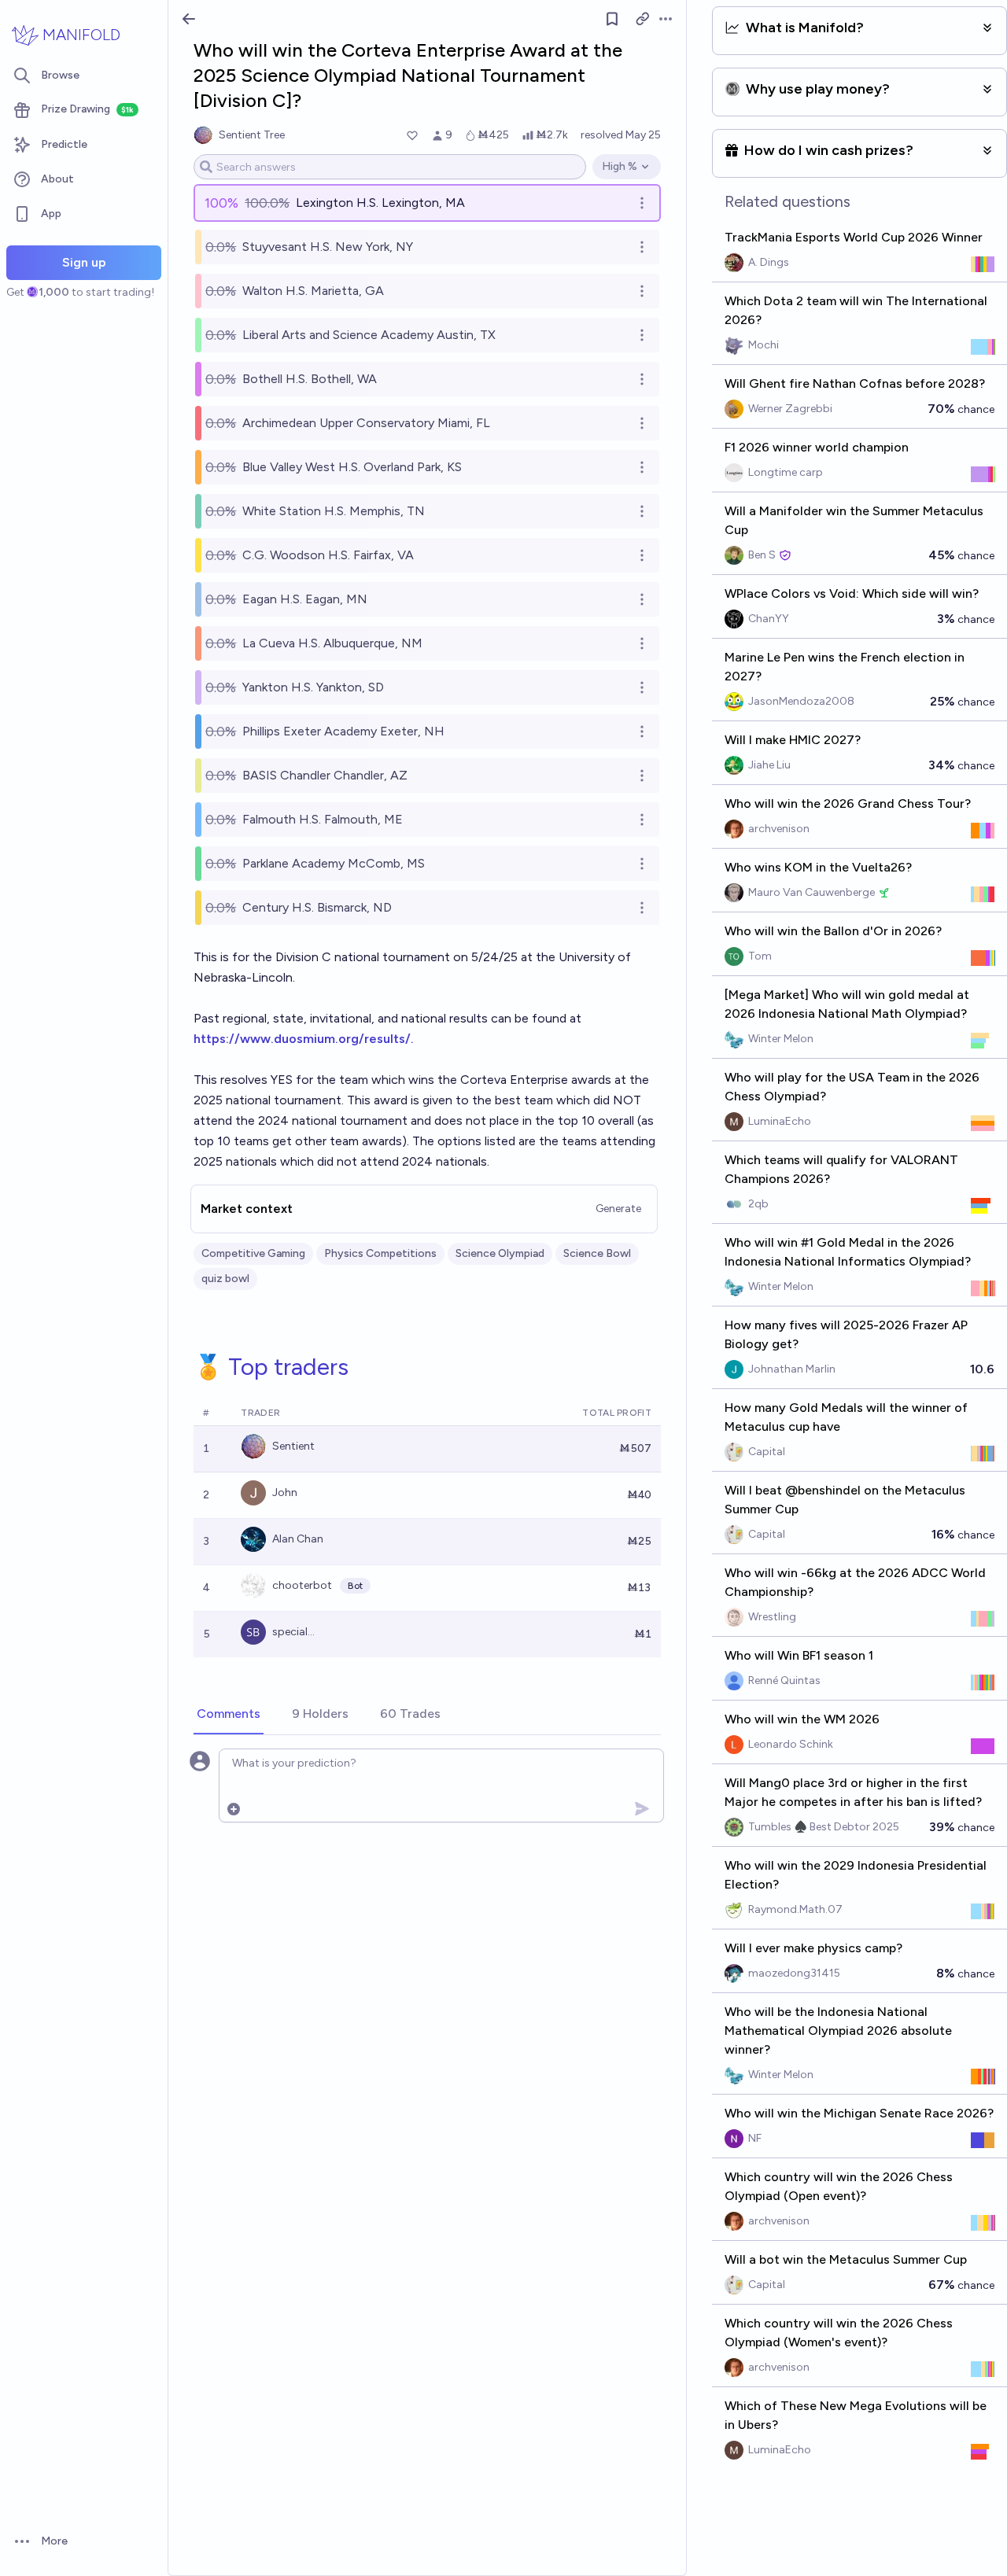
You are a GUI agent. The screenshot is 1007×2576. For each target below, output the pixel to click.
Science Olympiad (500, 1253)
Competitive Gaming (253, 1253)
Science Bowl (597, 1253)
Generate (618, 1209)
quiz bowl (225, 1279)
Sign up (84, 262)
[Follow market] (612, 19)
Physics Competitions (380, 1253)
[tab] (229, 1715)
